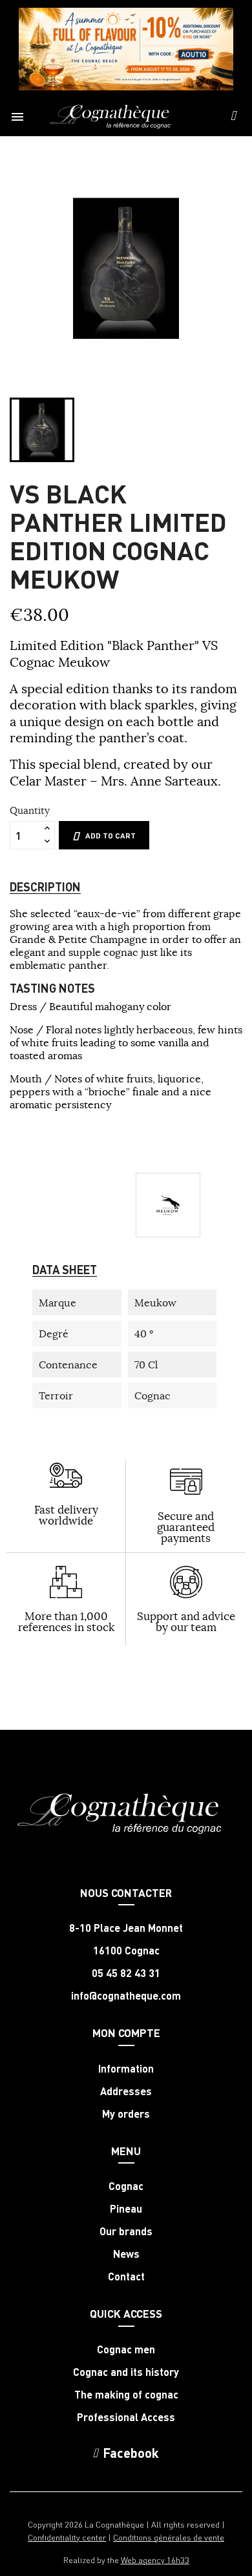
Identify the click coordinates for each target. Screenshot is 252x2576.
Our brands (126, 2231)
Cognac (126, 2186)
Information (126, 2069)
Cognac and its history (126, 2372)
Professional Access (126, 2417)
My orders (126, 2114)
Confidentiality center (67, 2537)
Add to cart (110, 836)
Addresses (126, 2091)
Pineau (126, 2209)
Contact (126, 2277)
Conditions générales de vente (169, 2537)
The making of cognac (126, 2395)
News (126, 2254)
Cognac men (126, 2349)
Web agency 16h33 (155, 2560)
